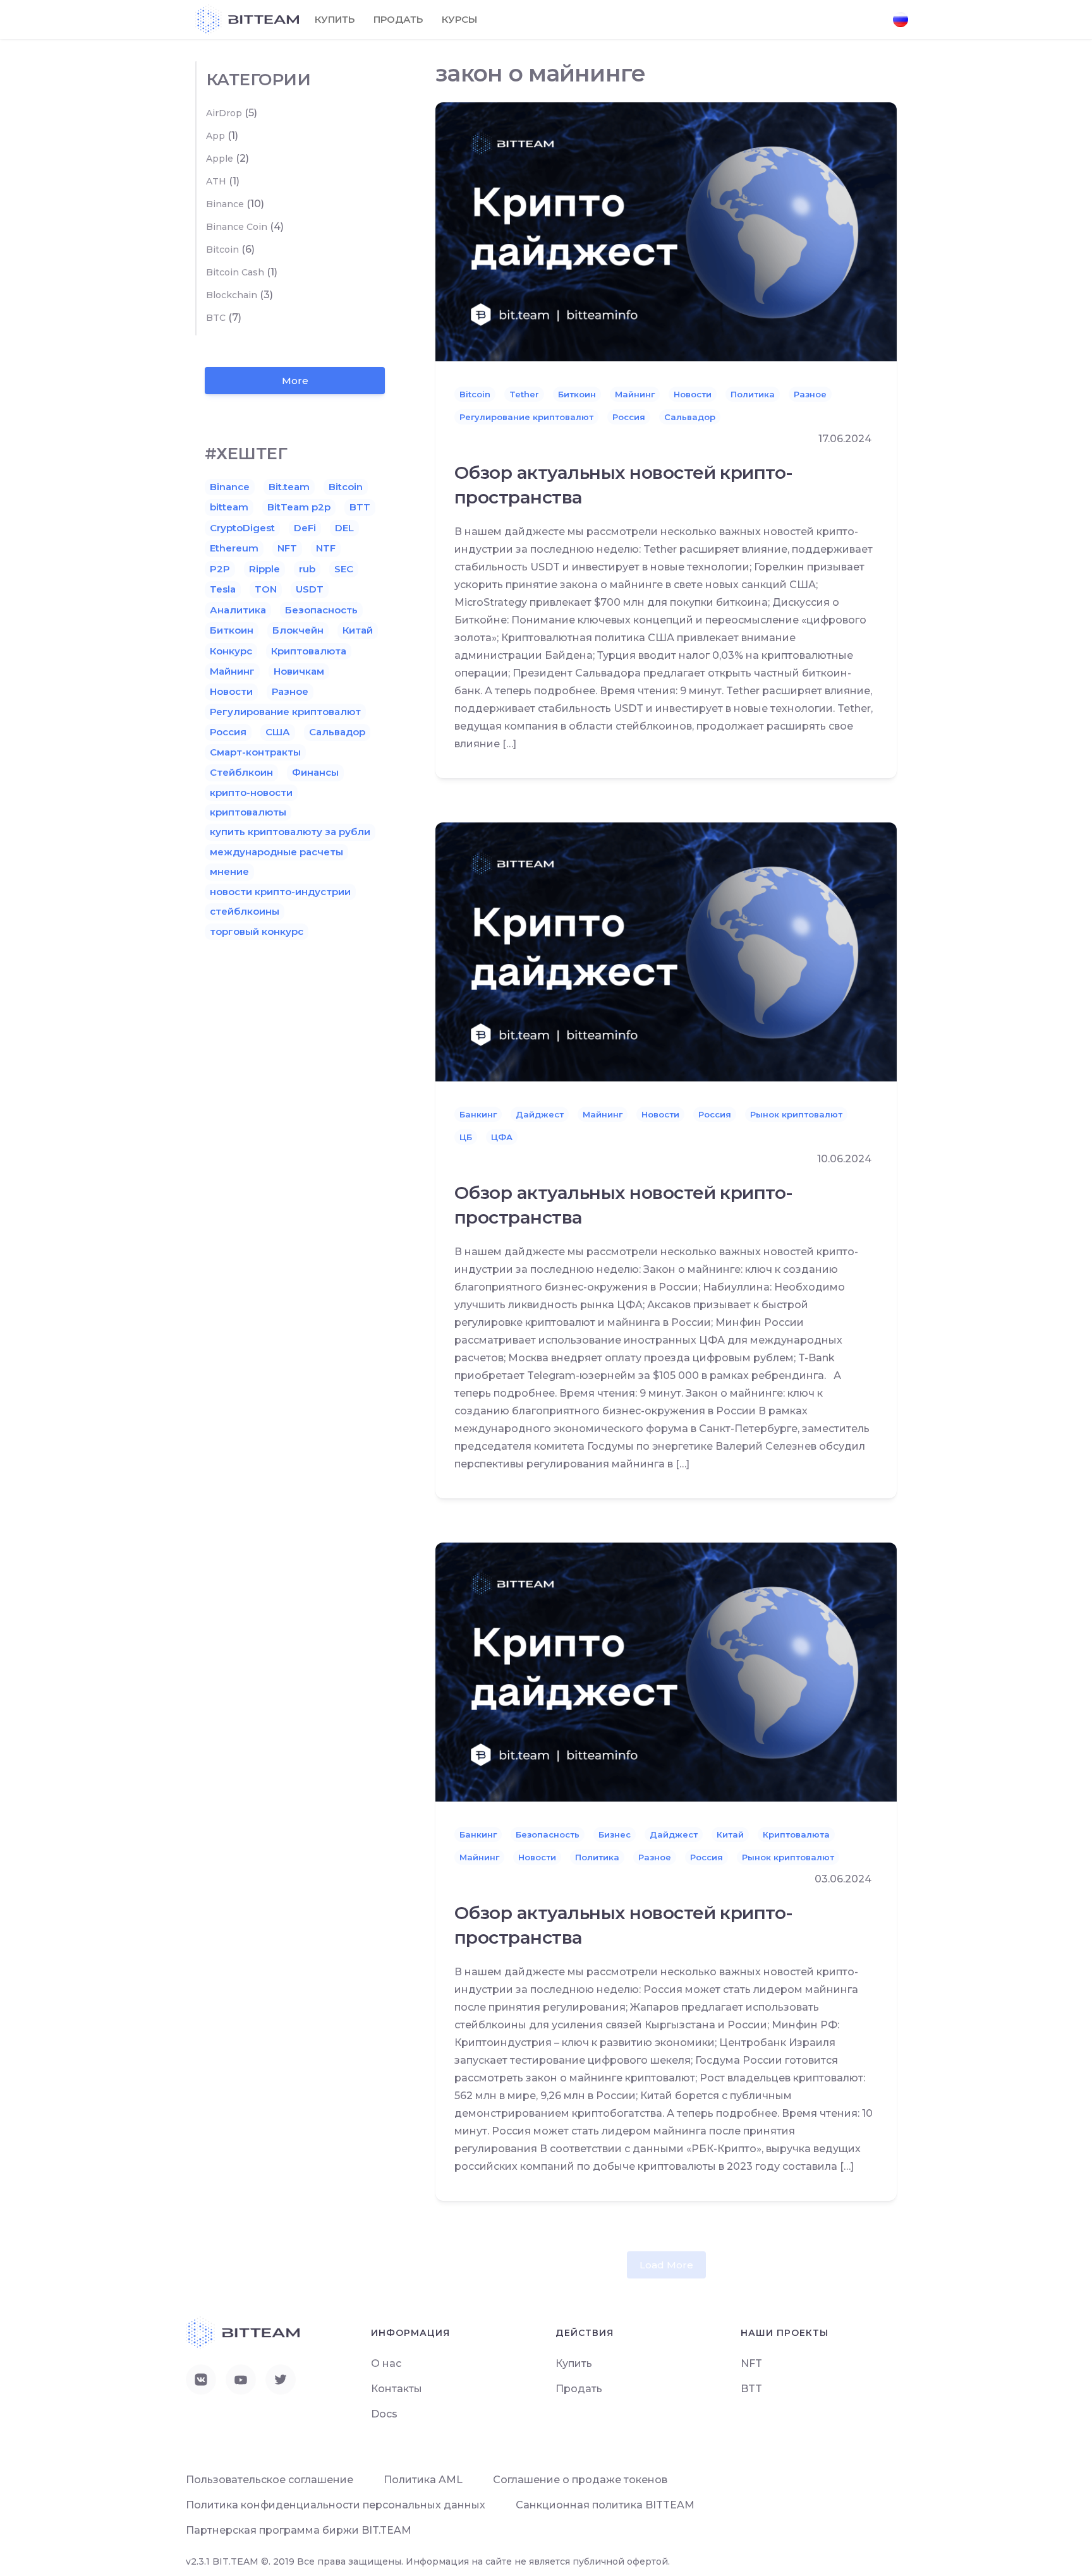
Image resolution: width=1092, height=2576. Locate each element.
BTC (216, 318)
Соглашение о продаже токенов (580, 2480)
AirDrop (224, 113)
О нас (386, 2363)
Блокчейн (298, 630)
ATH (216, 181)
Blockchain (232, 295)
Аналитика (238, 610)
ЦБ (466, 1137)
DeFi (305, 528)
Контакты (397, 2389)
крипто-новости (251, 792)
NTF (326, 548)
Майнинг (635, 394)
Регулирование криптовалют (526, 417)
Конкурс (231, 651)
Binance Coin (237, 227)
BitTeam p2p (299, 507)
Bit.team (289, 487)
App (215, 136)
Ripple (264, 569)
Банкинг (478, 1114)
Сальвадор (690, 417)
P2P (220, 569)
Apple (220, 159)
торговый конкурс (257, 931)
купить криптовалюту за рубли (290, 832)
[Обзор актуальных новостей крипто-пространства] (666, 231)
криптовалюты (248, 812)
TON (266, 589)
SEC (344, 569)
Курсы (459, 19)
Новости (693, 394)
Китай (730, 1834)
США (278, 732)
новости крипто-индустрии (280, 892)
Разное (810, 394)
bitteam (229, 507)
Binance (225, 204)
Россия (629, 417)
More (295, 381)
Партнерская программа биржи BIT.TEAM (299, 2530)
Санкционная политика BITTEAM (605, 2505)
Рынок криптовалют (796, 1114)
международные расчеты (276, 852)
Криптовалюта (796, 1834)
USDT (310, 589)
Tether (524, 394)
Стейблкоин (241, 772)
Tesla (223, 589)
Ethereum (234, 548)
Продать (398, 19)
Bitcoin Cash (235, 272)
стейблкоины (245, 911)
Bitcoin (475, 394)
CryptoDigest (242, 528)
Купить (335, 19)
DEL (344, 528)
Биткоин (577, 394)
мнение (229, 871)
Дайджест (540, 1114)
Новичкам (299, 671)
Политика (753, 394)
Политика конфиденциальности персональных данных (336, 2505)
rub (307, 569)
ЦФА (502, 1137)
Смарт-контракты (255, 752)
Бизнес (615, 1834)
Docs (384, 2414)
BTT (360, 507)
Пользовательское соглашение (270, 2480)
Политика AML (423, 2480)
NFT (287, 548)
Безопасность (548, 1834)
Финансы (315, 772)
